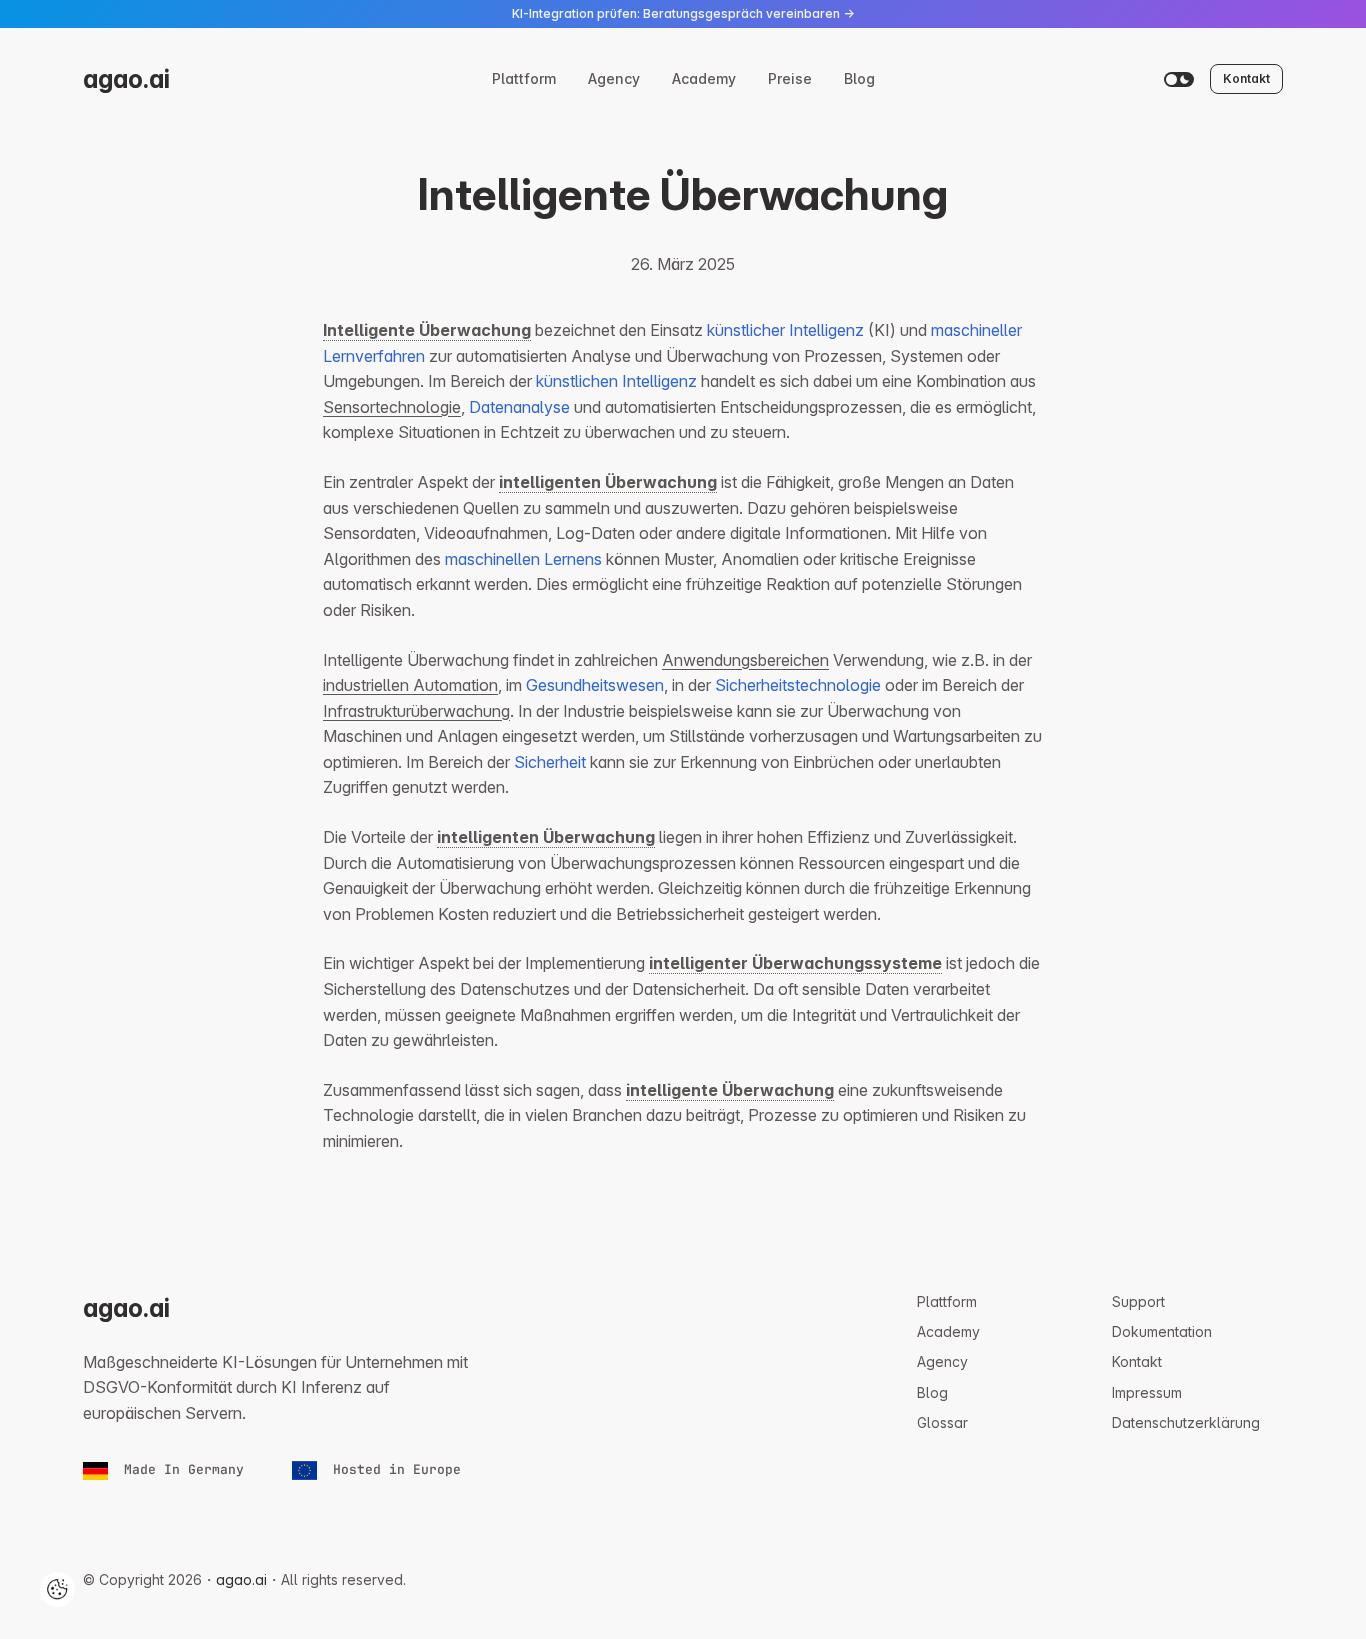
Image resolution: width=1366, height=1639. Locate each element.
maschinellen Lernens (523, 559)
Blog (859, 78)
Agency (614, 78)
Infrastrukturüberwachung (416, 711)
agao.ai (126, 79)
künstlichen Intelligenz (616, 381)
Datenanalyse (519, 407)
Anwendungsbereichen (745, 660)
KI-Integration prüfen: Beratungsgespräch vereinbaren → (683, 13)
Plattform (524, 78)
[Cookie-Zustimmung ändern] (57, 1589)
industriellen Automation (410, 685)
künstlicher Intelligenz (785, 330)
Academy (704, 78)
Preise (790, 78)
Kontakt (1246, 78)
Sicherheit (550, 762)
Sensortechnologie (392, 407)
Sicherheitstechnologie (798, 685)
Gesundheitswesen (595, 685)
